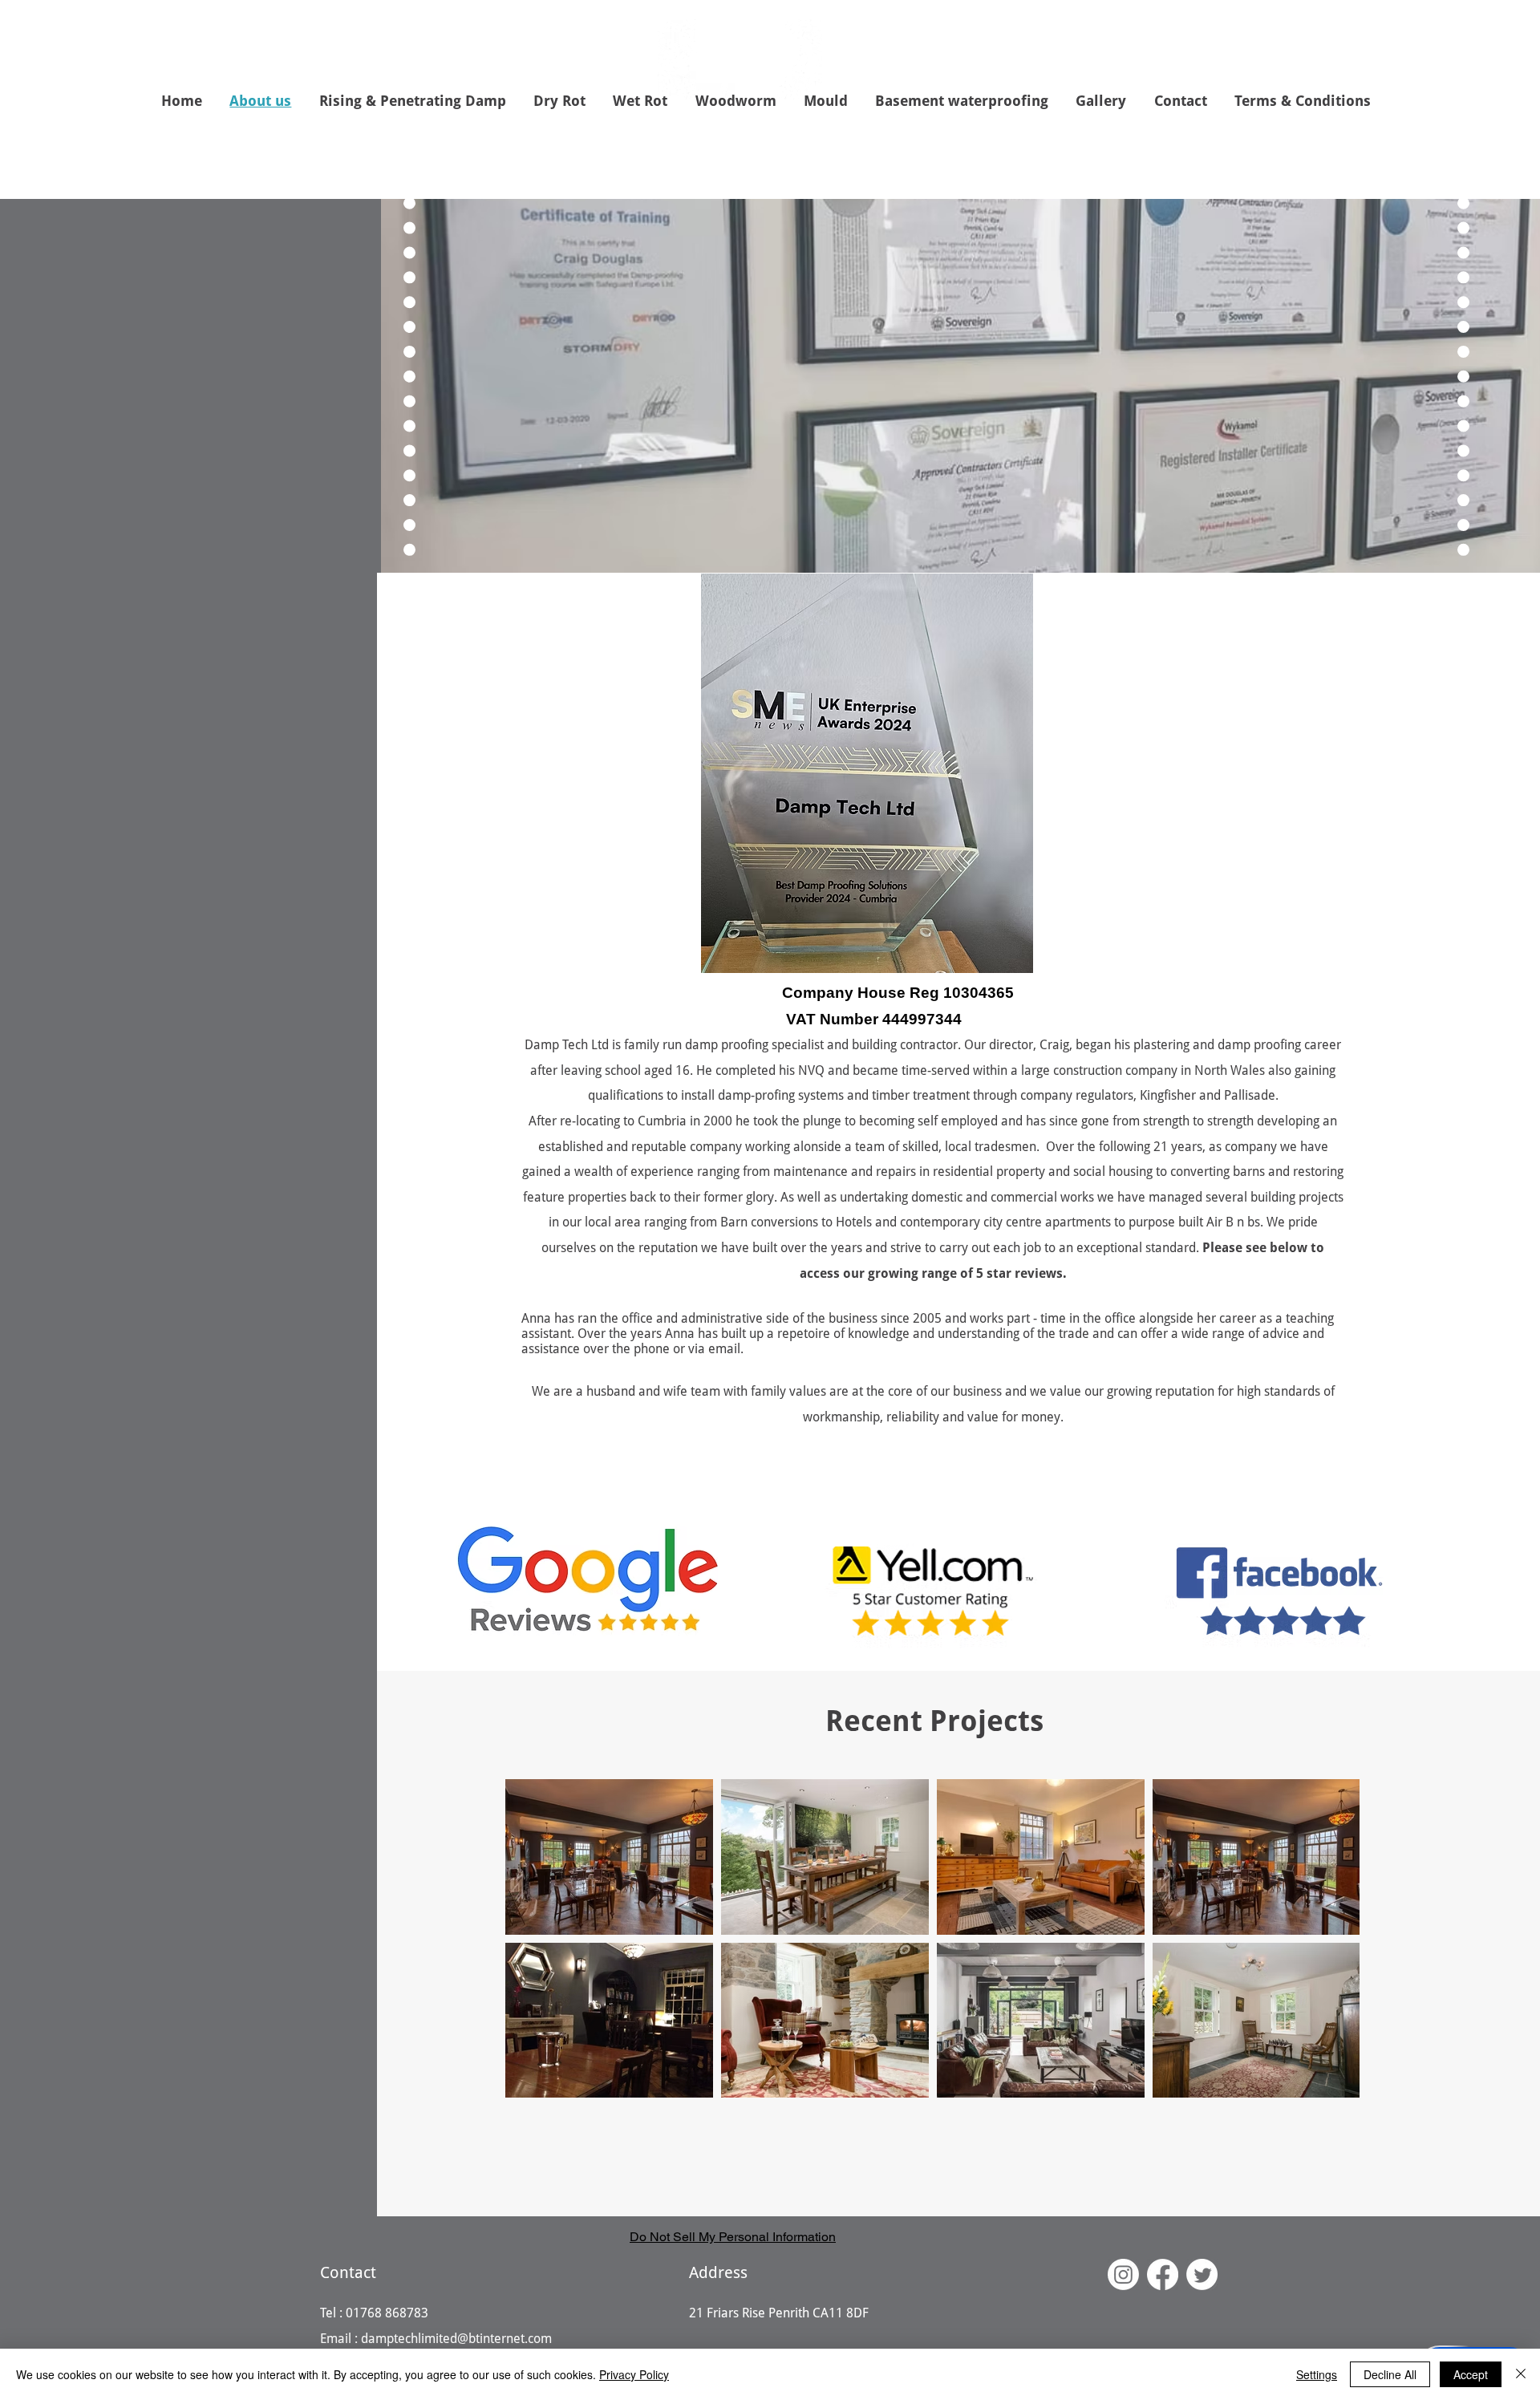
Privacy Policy (634, 2374)
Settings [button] (1317, 2374)
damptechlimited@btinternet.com (456, 2339)
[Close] (1521, 2374)
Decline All (1390, 2374)
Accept (1471, 2374)
